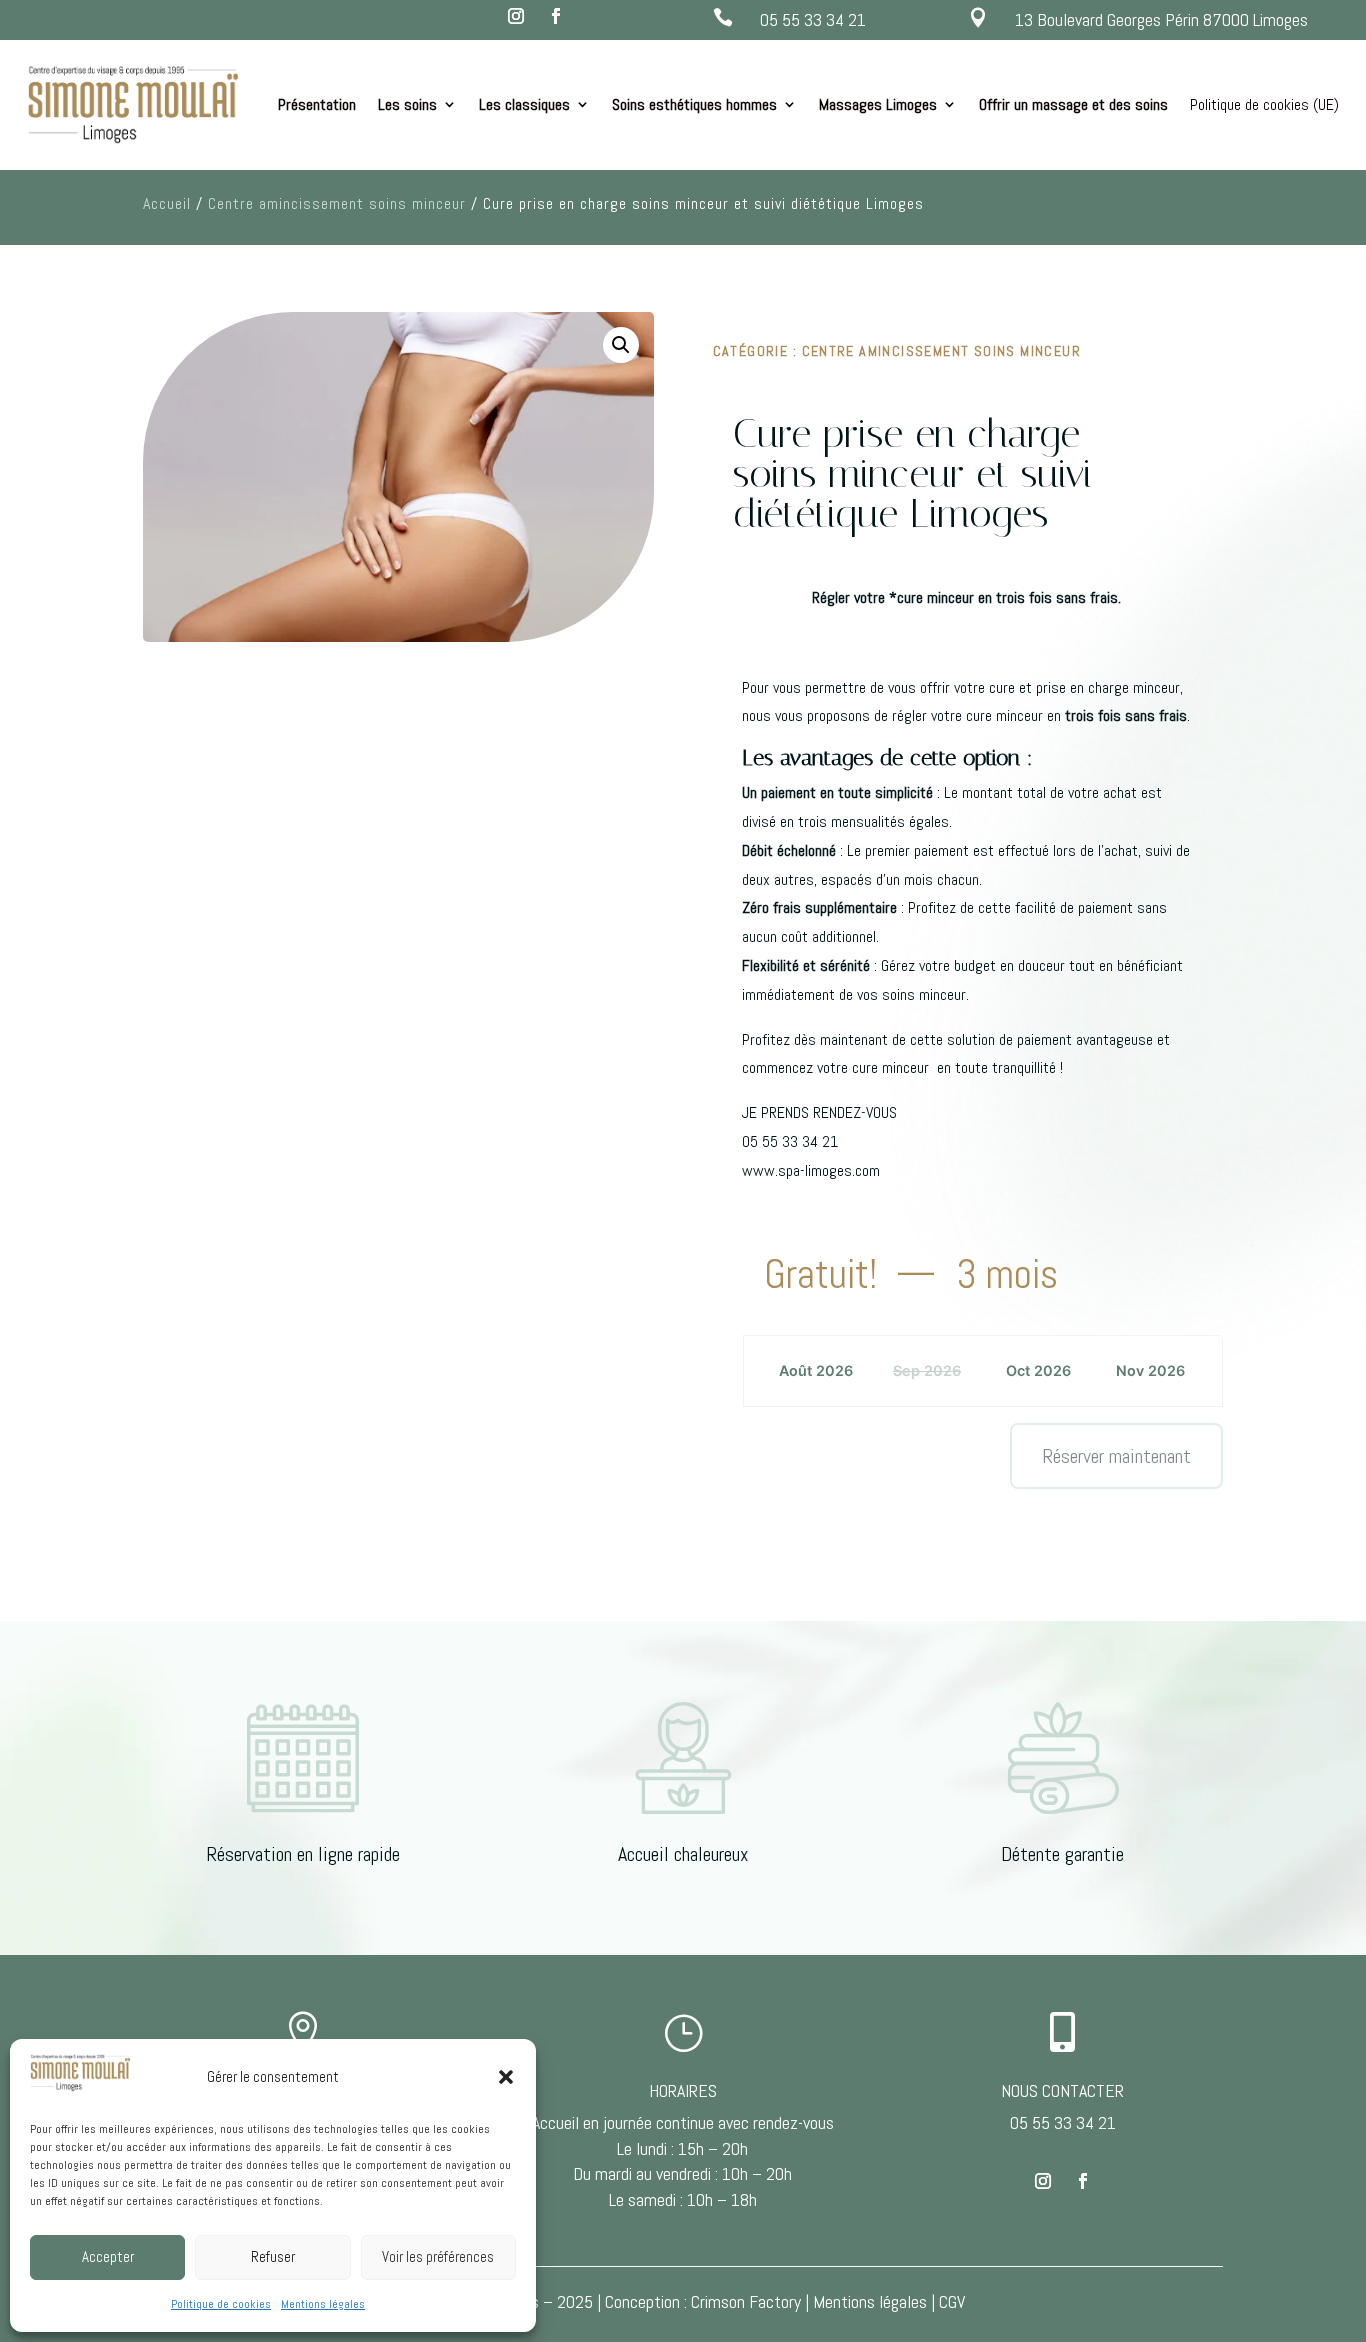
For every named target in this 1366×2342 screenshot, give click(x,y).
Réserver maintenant (1116, 1456)
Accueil (167, 203)
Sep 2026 (927, 1370)
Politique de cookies (221, 2304)
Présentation (317, 104)
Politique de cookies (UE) (1264, 104)
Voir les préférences (438, 2256)
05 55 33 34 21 (813, 19)
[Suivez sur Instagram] (516, 16)
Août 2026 (816, 1370)
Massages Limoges (878, 104)
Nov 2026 (1150, 1370)
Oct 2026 (1038, 1370)
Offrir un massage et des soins (1073, 104)
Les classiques (524, 104)
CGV (952, 2301)
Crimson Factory (746, 2301)
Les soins (407, 104)
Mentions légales (323, 2304)
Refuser (273, 2256)
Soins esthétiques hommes (694, 104)
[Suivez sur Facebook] (556, 16)
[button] (506, 2077)
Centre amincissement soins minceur (337, 203)
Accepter (108, 2256)
